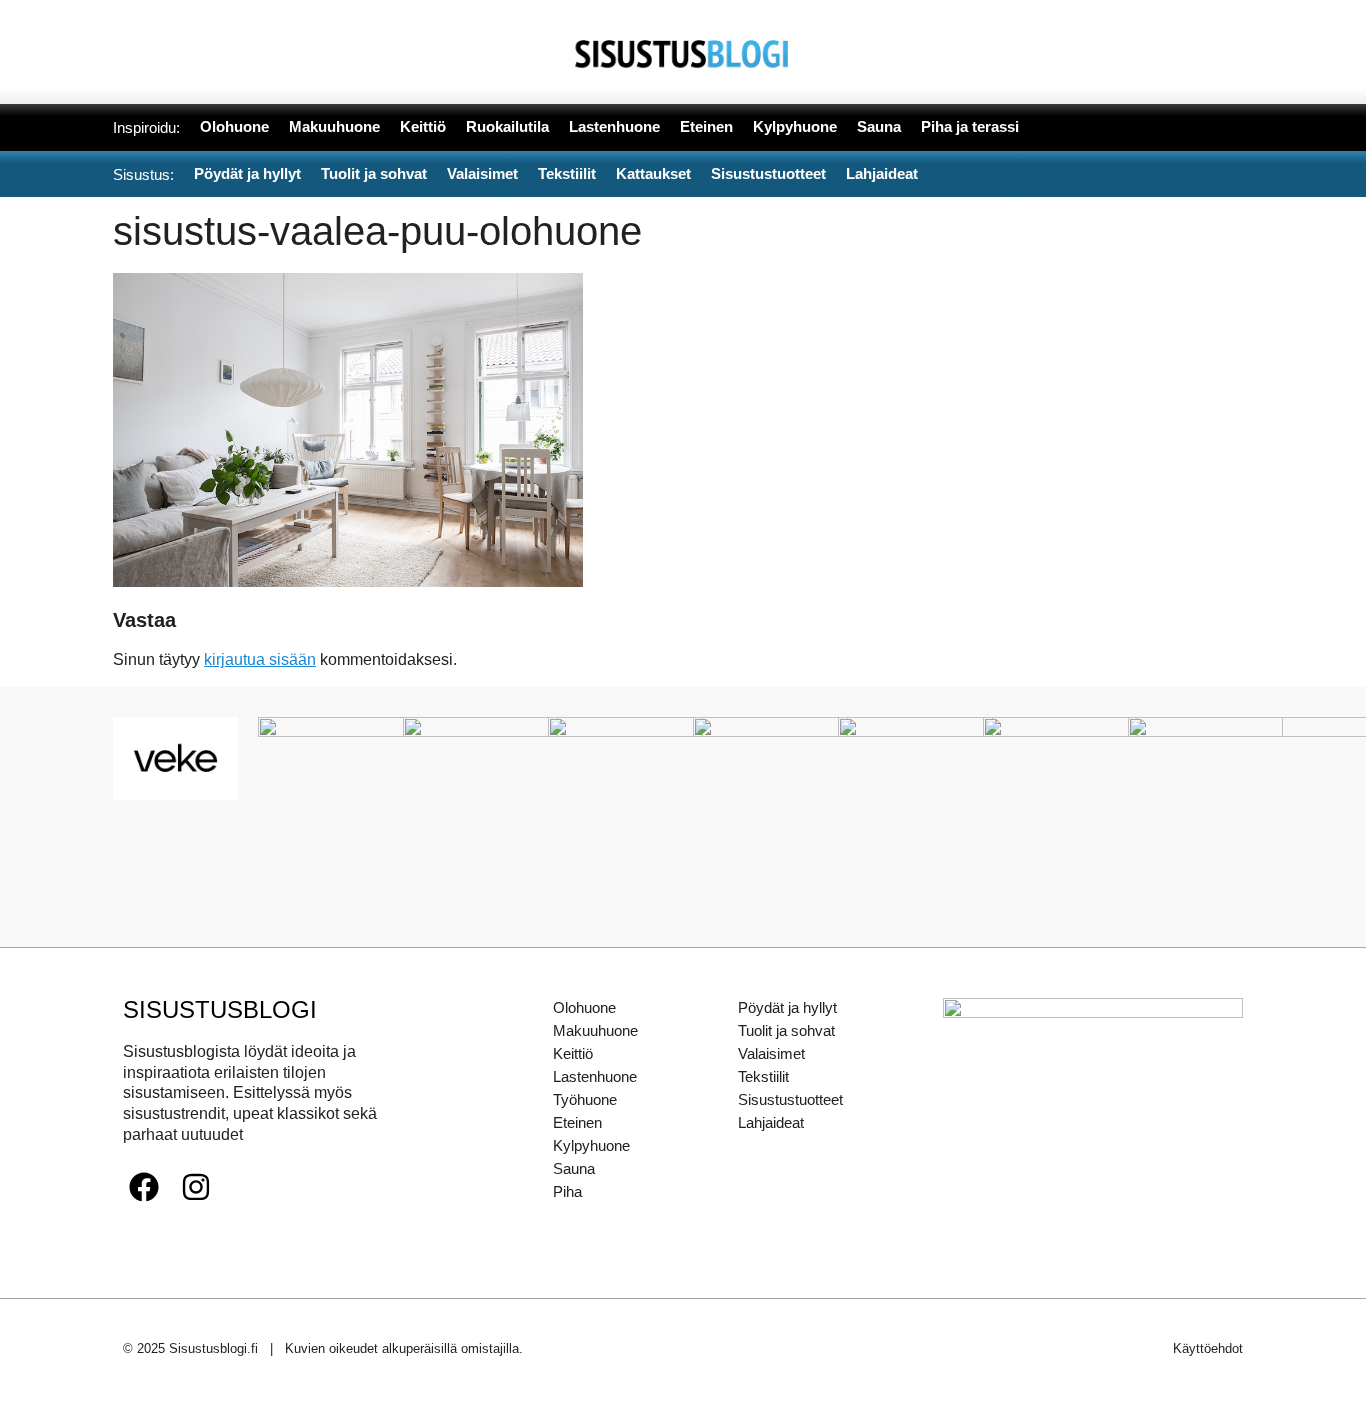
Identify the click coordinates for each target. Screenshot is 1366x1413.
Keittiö (573, 1053)
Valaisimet (771, 1053)
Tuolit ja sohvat (786, 1030)
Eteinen (577, 1122)
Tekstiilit (763, 1076)
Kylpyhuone (591, 1145)
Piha (567, 1191)
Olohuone (584, 1007)
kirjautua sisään (260, 659)
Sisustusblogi (220, 1009)
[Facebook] (144, 1187)
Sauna (574, 1168)
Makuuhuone (595, 1030)
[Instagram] (196, 1187)
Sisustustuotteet (790, 1099)
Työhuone (585, 1099)
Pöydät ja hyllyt (787, 1007)
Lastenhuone (595, 1076)
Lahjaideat (771, 1122)
